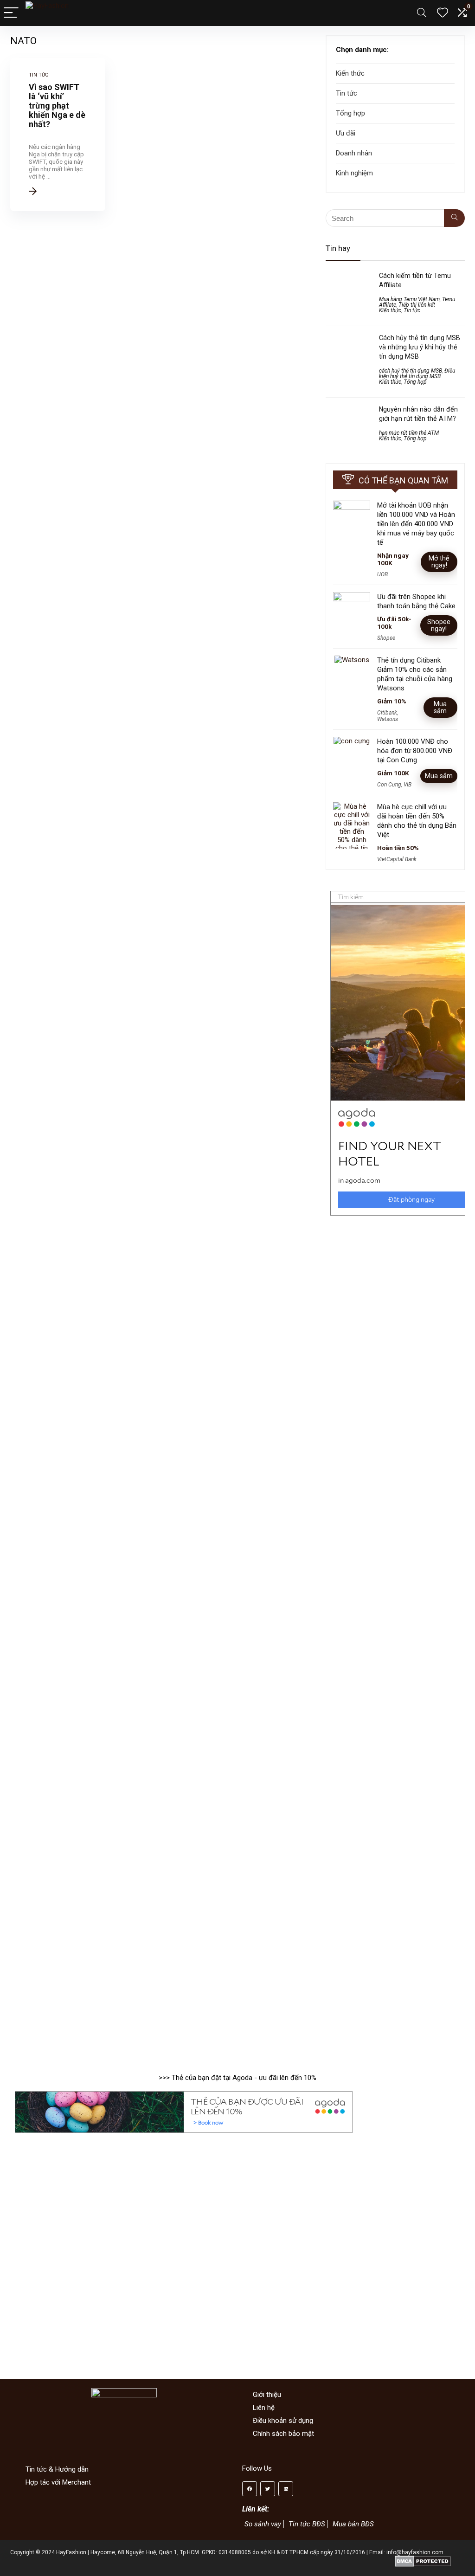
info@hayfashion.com (415, 2552)
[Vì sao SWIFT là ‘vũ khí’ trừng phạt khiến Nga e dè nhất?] (58, 135)
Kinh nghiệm (354, 173)
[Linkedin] (286, 2489)
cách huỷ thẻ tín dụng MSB (411, 371)
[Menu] (11, 13)
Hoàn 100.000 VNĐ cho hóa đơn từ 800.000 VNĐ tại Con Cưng (415, 751)
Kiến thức (350, 73)
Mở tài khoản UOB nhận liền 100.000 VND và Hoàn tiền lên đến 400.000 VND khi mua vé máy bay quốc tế (416, 524)
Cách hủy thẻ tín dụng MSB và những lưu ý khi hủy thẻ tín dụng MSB (420, 347)
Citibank (387, 713)
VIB (408, 785)
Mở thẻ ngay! (439, 562)
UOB (382, 574)
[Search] (422, 13)
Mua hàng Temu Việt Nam (409, 299)
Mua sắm (440, 707)
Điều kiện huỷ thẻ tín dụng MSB (417, 374)
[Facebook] (250, 2489)
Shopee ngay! (439, 625)
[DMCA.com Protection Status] (423, 2559)
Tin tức (347, 93)
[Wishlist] (443, 13)
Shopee (386, 638)
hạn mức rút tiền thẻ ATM (409, 433)
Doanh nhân (354, 153)
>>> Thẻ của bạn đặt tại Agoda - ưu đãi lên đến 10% (237, 2078)
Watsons (388, 719)
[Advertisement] (395, 1579)
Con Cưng (389, 785)
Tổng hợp (350, 113)
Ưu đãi (346, 133)
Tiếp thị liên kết (417, 305)
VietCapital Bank (397, 859)
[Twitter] (268, 2489)
